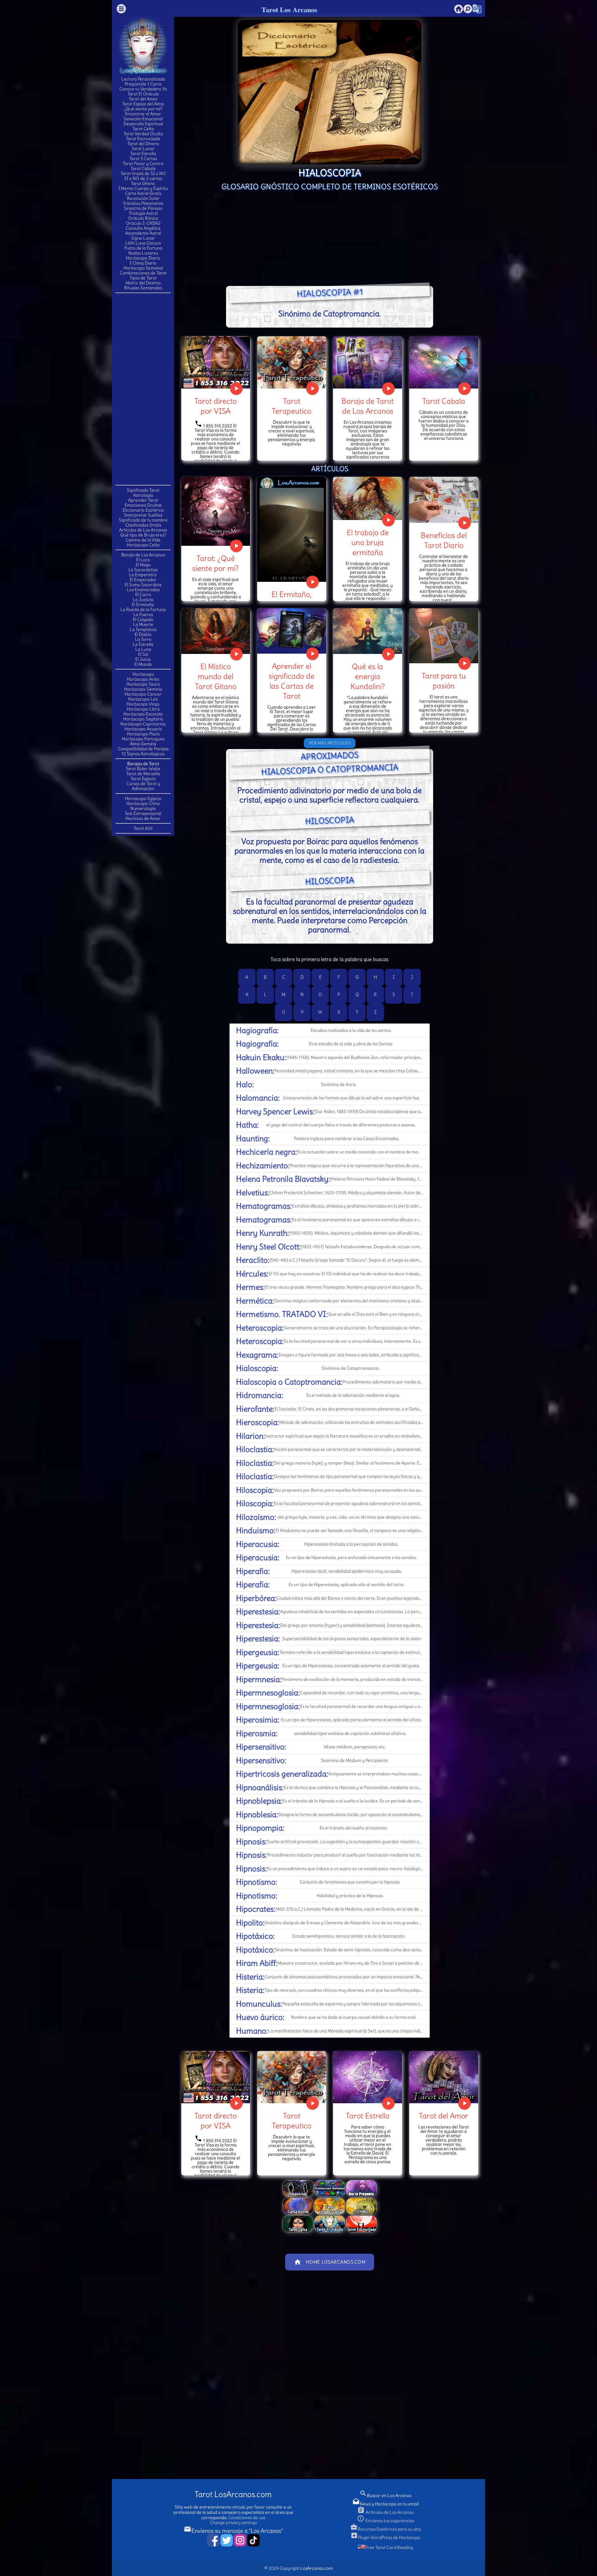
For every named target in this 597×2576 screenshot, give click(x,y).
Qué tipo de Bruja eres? (143, 535)
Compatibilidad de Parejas (143, 749)
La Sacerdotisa (143, 570)
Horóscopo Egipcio (143, 798)
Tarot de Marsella (143, 774)
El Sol (143, 654)
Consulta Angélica (143, 228)
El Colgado (143, 619)
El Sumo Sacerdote (143, 585)
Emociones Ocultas (143, 505)
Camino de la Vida (143, 540)
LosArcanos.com (317, 2568)
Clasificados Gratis (143, 525)
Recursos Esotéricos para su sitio (386, 2529)
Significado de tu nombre (143, 520)
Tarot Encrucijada (143, 139)
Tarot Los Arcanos (289, 9)
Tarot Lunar (143, 149)
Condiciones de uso (247, 2518)
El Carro (143, 595)
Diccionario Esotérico (143, 510)
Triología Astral (143, 213)
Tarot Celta (143, 129)
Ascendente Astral (143, 233)
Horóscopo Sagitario (143, 719)
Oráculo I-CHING (143, 223)
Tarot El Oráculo (143, 94)
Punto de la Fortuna (143, 248)
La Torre (143, 639)
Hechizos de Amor (143, 818)
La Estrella (143, 644)
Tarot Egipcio (143, 779)
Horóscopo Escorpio (143, 714)
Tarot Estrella (143, 154)
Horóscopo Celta (143, 545)
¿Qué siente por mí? (143, 109)
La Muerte (143, 624)
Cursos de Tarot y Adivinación (143, 786)
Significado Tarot (143, 490)
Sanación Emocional (143, 119)
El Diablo (143, 634)
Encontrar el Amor (143, 114)
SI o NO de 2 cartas (143, 178)
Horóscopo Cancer (143, 694)
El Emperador (143, 580)
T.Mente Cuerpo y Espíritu (143, 188)
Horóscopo (143, 674)
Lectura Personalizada (143, 79)
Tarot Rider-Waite (143, 769)
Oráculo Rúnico (143, 218)
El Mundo (143, 664)
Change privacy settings (233, 2523)
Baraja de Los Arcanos (143, 555)
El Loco (143, 560)
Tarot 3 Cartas (143, 159)
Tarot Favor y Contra (143, 163)
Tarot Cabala (143, 168)
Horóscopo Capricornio (143, 724)
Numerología (143, 808)
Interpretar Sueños (143, 515)
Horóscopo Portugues (143, 739)
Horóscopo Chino (143, 803)
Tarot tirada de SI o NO (143, 173)
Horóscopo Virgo (143, 704)
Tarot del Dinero (143, 144)
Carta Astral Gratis (143, 193)
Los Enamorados (143, 590)
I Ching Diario (143, 263)
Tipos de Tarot (143, 278)
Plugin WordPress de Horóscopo (385, 2537)
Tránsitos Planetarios (143, 203)
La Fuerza (143, 614)
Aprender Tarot (143, 500)
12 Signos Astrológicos (143, 754)
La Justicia (143, 600)
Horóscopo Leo (143, 699)
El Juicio (143, 659)
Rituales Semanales (143, 288)
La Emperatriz (143, 575)
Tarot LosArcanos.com (233, 2494)
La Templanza (143, 629)
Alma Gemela (143, 744)
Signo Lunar (143, 238)
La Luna (143, 649)
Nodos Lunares (143, 253)
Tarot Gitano (143, 183)
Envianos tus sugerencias (386, 2521)
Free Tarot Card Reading (389, 2547)
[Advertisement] (143, 389)
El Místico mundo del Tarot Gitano (216, 676)
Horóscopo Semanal (143, 268)
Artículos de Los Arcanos (143, 530)
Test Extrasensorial (143, 813)
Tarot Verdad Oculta (143, 134)
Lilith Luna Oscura (143, 243)
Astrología (143, 495)
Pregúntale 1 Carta (143, 84)
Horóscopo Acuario (143, 729)
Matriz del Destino (143, 283)
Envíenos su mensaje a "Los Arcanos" (233, 2531)
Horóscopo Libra (143, 709)
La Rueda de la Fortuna (143, 609)
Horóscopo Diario (143, 258)
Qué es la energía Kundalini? (368, 676)
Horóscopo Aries (143, 679)
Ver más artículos (330, 743)
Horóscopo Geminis (143, 689)
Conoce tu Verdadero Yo (143, 89)
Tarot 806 (143, 828)
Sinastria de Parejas (143, 208)
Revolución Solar (143, 198)
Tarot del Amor (143, 99)
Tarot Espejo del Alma (143, 104)
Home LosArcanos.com (330, 2262)
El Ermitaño (143, 605)
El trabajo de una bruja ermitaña (368, 542)
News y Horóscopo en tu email (386, 2504)
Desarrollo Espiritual (143, 124)
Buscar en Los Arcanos (385, 2495)
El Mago (143, 565)
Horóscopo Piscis (143, 734)
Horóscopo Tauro (143, 684)
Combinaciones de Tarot (143, 273)
